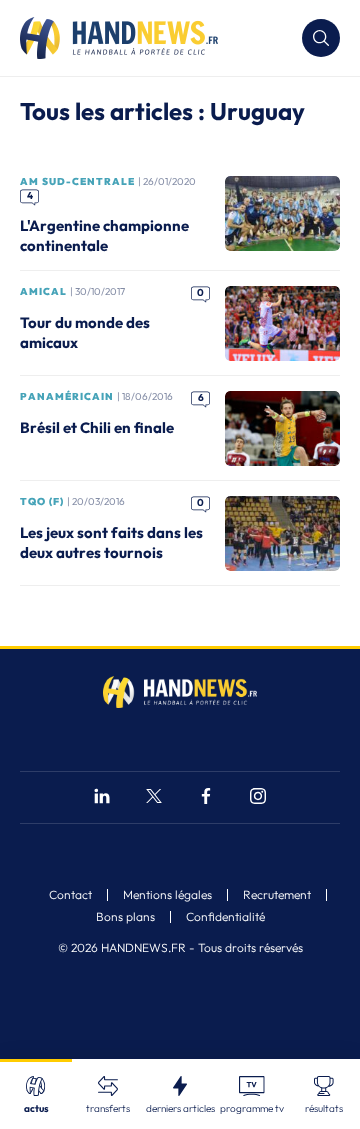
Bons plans (125, 917)
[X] (154, 798)
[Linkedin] (102, 798)
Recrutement (277, 895)
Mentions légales (167, 895)
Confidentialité (225, 917)
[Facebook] (206, 798)
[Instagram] (258, 798)
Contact (70, 895)
